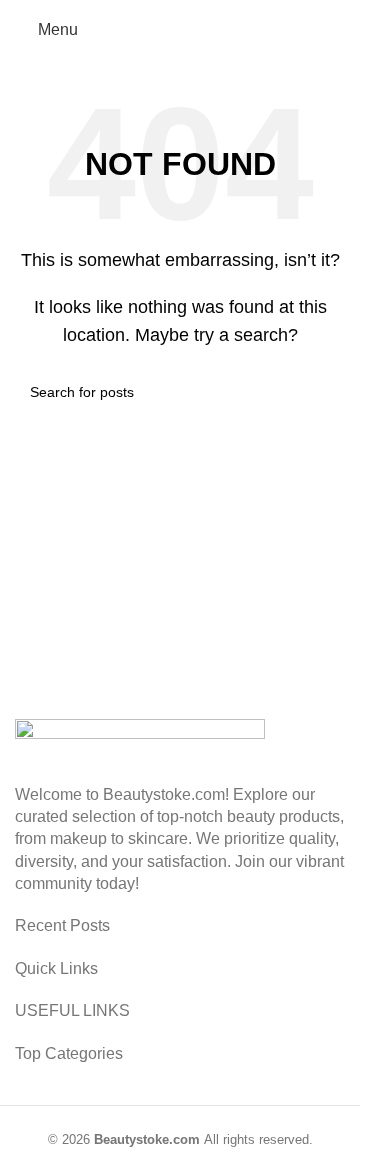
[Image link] (140, 749)
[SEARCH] (322, 392)
